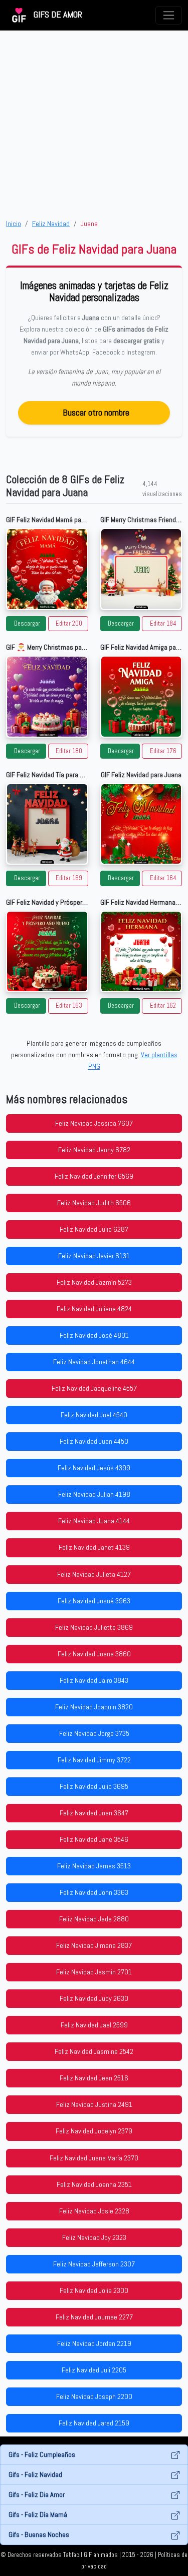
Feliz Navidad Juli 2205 (94, 2370)
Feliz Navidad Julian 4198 (94, 1494)
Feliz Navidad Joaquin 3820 (94, 1707)
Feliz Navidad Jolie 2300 (94, 2290)
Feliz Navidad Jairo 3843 (94, 1680)
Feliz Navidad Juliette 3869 (94, 1627)
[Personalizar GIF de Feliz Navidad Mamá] (47, 569)
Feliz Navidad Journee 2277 (94, 2317)
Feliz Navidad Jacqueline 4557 (94, 1388)
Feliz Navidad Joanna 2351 (94, 2184)
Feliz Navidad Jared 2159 (94, 2423)
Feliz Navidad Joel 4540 (94, 1415)
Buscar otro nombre (96, 412)
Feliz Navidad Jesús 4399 (94, 1468)
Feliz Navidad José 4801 (94, 1335)
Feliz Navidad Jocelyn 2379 (94, 2131)
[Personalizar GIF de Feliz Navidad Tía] (47, 824)
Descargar (27, 624)
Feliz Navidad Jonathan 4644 (94, 1362)
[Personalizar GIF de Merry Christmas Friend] (141, 569)
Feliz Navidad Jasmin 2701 (94, 1972)
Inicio (14, 224)
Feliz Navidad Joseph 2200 (94, 2396)
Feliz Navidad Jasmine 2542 (94, 2051)
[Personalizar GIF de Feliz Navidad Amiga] (141, 697)
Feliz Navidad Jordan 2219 (94, 2343)
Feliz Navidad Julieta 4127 (94, 1574)
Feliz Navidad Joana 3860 (94, 1654)
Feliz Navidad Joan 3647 (94, 1813)
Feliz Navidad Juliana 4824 (94, 1309)
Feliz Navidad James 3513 (94, 1866)
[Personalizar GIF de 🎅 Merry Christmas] (47, 697)
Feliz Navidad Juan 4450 (94, 1441)
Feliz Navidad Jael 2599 (94, 2025)
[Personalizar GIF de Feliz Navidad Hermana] (141, 952)
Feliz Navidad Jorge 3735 (94, 1733)
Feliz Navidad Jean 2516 (94, 2078)
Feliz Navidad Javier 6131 (94, 1256)
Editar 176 (163, 751)
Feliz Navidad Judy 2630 (94, 1998)
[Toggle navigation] (169, 15)
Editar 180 (69, 751)
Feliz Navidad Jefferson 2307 (94, 2264)
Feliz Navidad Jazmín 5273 (94, 1282)
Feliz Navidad (51, 224)
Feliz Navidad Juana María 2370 (94, 2158)
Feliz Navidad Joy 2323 (94, 2237)
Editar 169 (69, 878)
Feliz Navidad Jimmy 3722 (94, 1760)
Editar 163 (69, 1006)
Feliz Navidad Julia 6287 (94, 1229)
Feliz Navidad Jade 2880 (94, 1919)
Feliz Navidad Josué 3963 (94, 1601)
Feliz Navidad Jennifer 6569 (94, 1176)
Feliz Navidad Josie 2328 (94, 2211)
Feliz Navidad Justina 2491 (94, 2104)
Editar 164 (163, 878)
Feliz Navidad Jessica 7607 (94, 1123)
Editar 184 (163, 624)
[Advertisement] (94, 124)
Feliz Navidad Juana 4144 (94, 1521)
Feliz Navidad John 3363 (94, 1892)
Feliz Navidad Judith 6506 (94, 1203)
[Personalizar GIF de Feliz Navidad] (141, 824)
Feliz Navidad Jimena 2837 (94, 1945)
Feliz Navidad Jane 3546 (94, 1839)
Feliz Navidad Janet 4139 (94, 1547)
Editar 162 (163, 1006)
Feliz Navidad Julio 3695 (94, 1786)
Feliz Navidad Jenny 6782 (94, 1150)
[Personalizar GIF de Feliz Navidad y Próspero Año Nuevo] (47, 952)
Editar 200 (69, 624)
